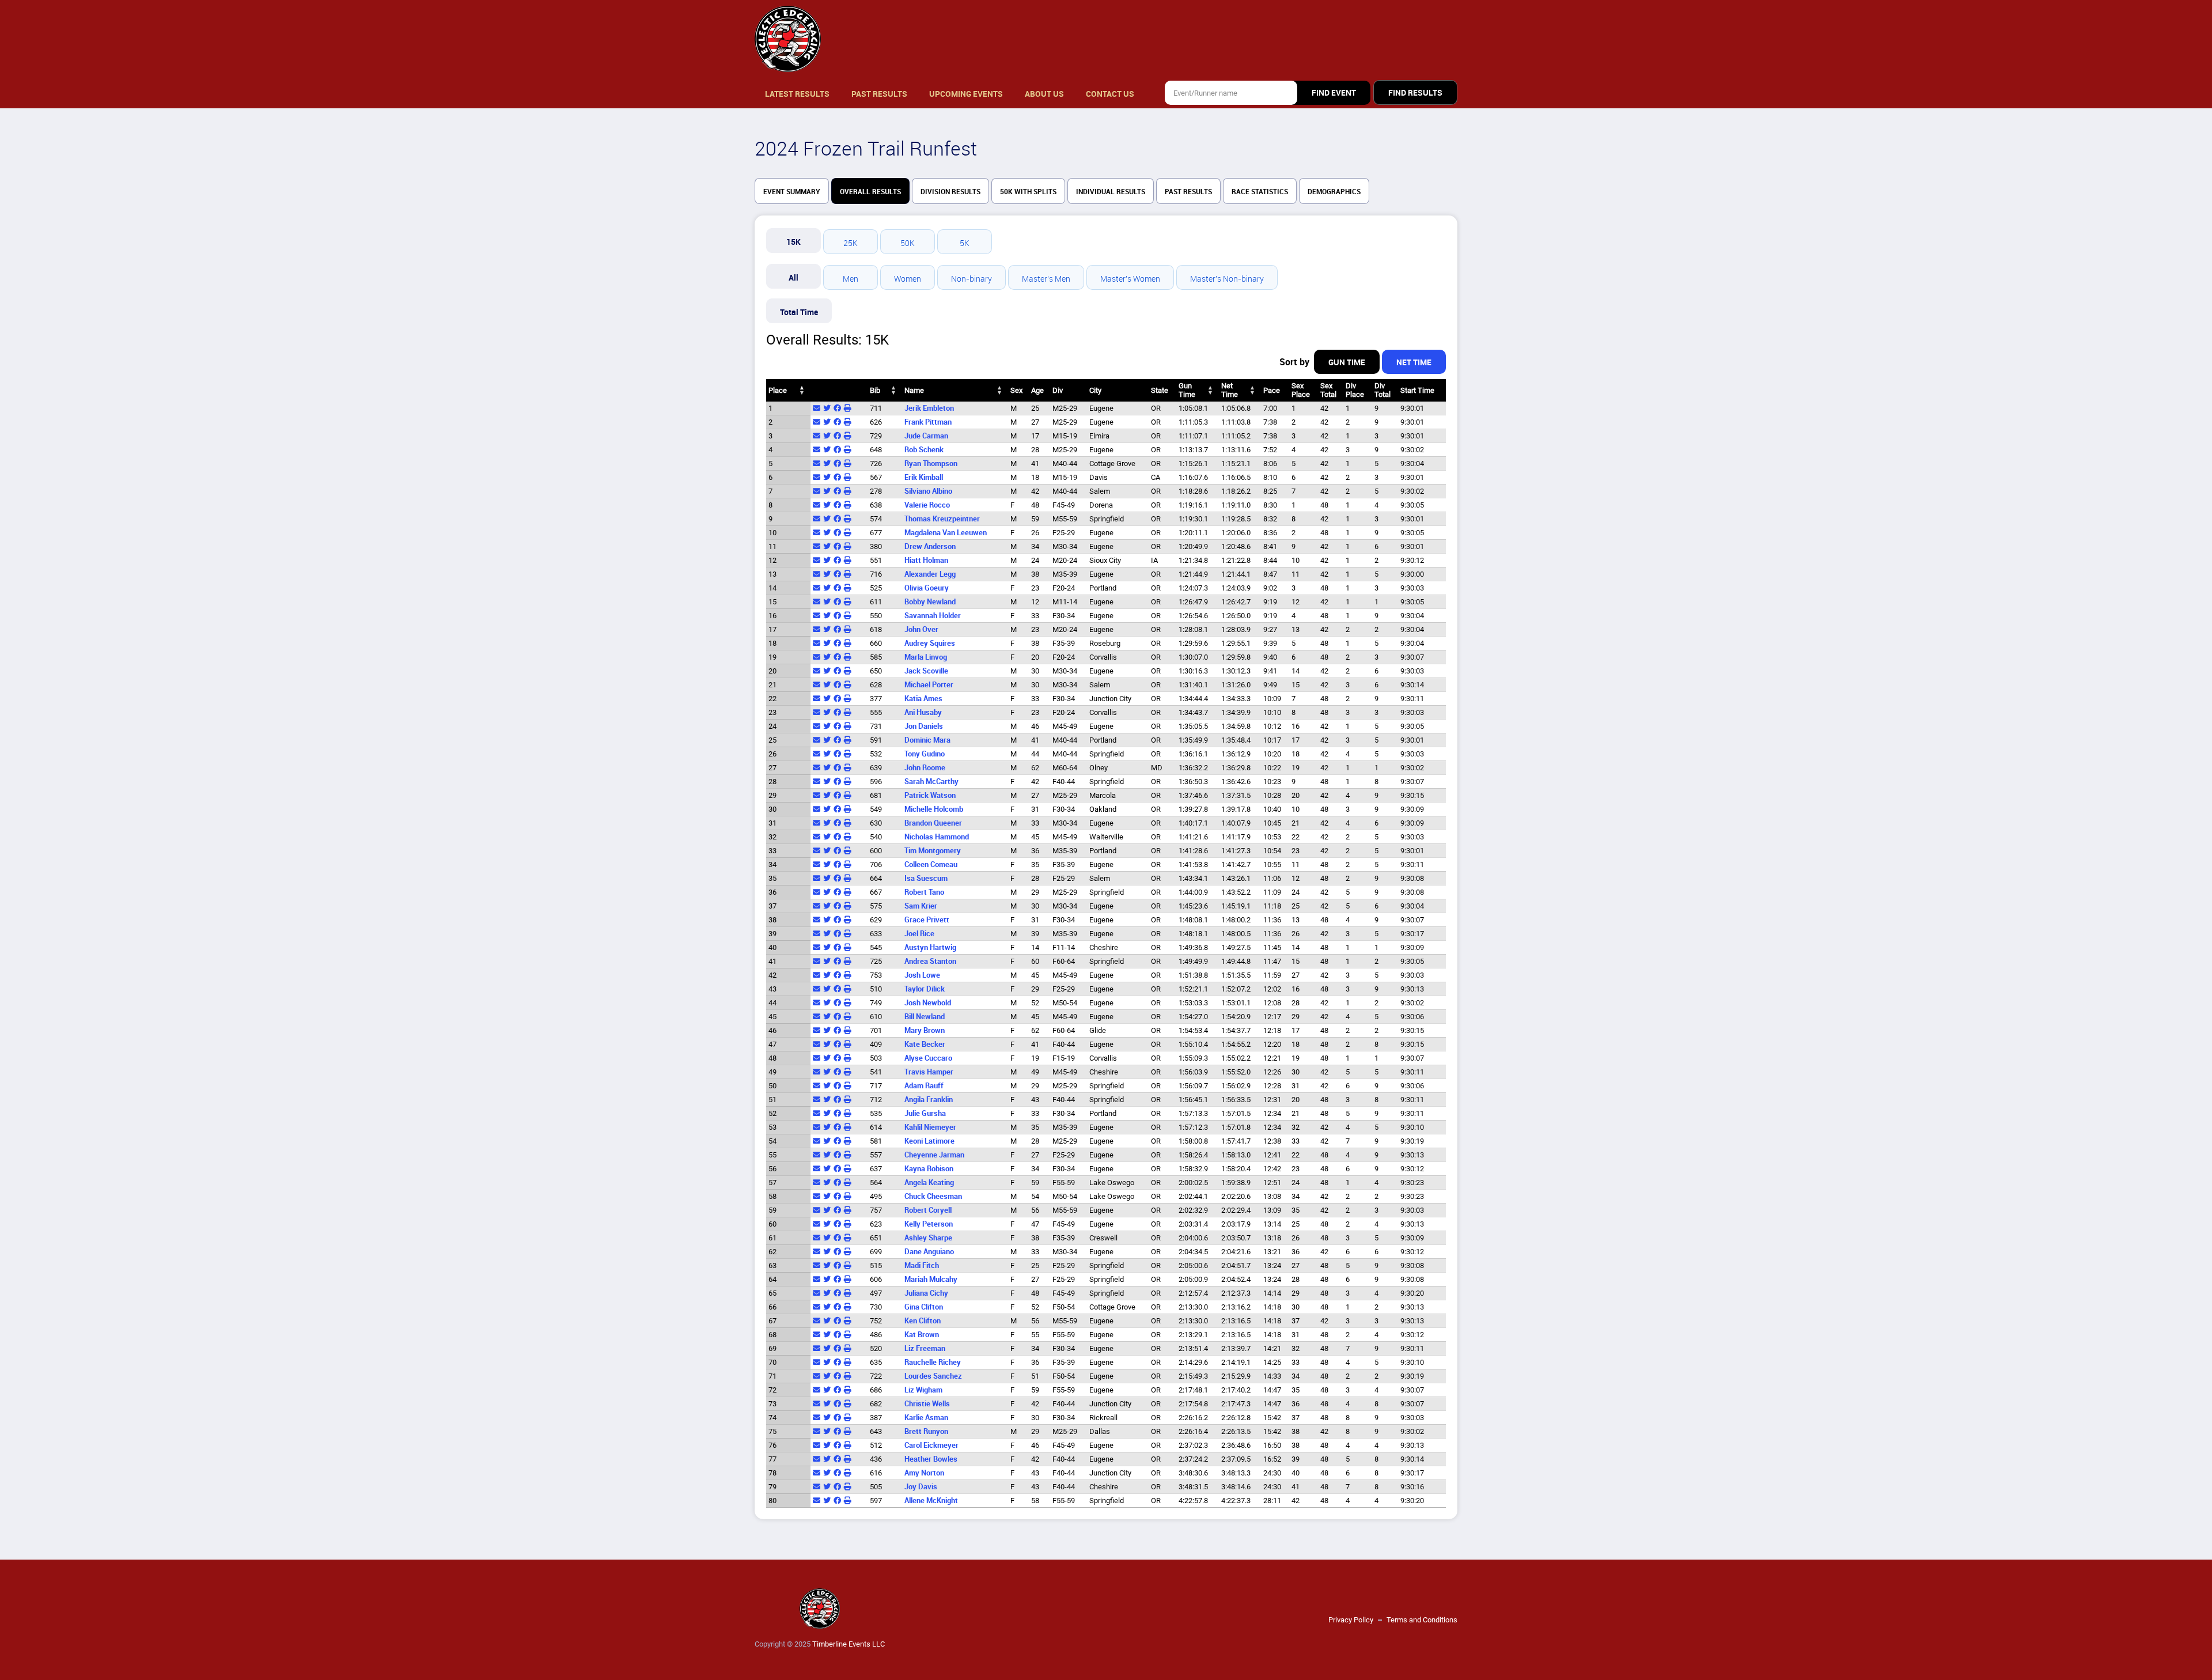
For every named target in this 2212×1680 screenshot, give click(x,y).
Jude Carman (926, 436)
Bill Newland (925, 1017)
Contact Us (1110, 94)
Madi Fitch (922, 1265)
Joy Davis (921, 1487)
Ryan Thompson (931, 463)
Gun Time (1347, 362)
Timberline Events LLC (849, 1644)
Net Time (1414, 362)
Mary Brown (925, 1030)
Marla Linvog (926, 657)
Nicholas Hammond (937, 837)
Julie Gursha (925, 1113)
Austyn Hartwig (930, 947)
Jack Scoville (926, 671)
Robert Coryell (928, 1210)
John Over (921, 629)
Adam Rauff (924, 1086)
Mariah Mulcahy (931, 1279)
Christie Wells (927, 1404)
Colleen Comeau (931, 864)
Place (778, 390)
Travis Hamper (929, 1072)
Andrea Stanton (930, 961)
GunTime (1187, 390)
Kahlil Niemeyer (930, 1127)
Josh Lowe (922, 975)
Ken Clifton (923, 1321)
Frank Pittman (928, 422)
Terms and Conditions (1422, 1620)
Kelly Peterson (929, 1224)
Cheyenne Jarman (934, 1155)
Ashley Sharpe (928, 1238)
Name (914, 390)
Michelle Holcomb (934, 809)
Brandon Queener (933, 823)
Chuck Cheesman (933, 1196)
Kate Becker (925, 1044)
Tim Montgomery (933, 851)
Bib (875, 390)
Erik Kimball (924, 477)
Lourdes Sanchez (933, 1376)
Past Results (879, 94)
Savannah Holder (933, 616)
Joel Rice (919, 934)
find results (1415, 93)
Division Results (950, 192)
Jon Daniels (924, 726)
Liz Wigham (923, 1390)
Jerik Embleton (929, 408)
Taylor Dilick (925, 989)
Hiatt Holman (926, 560)
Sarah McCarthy (931, 782)
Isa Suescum (926, 878)
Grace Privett (927, 920)
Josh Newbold (928, 1003)
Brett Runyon (926, 1431)
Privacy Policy (1351, 1620)
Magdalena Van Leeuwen (946, 533)
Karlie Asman (926, 1418)
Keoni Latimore (929, 1141)
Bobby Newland (930, 602)
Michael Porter (929, 685)
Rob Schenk (924, 450)
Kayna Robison (929, 1169)
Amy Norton (924, 1473)
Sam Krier (921, 906)
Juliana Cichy (926, 1293)
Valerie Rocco (927, 505)
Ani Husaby (923, 712)
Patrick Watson (930, 795)
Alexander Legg (930, 574)
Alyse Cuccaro (928, 1058)
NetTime (1230, 390)
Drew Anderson (930, 546)
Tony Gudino (925, 754)
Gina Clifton (924, 1307)
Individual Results (1111, 192)
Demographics (1334, 192)
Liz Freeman (925, 1348)
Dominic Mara (927, 740)
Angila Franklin (929, 1100)
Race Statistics (1260, 192)
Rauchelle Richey (933, 1362)
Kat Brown (922, 1335)
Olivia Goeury (927, 588)
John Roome (925, 768)
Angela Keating (929, 1183)
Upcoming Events (966, 94)
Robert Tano (924, 892)
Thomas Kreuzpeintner (942, 519)
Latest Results (797, 94)
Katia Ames (923, 699)
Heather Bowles (931, 1459)
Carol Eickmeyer (931, 1445)
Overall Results (870, 192)
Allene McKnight (931, 1501)
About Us (1044, 94)
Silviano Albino (928, 491)
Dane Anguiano (929, 1252)
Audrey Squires (930, 643)
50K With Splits (1028, 192)
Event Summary (792, 192)
